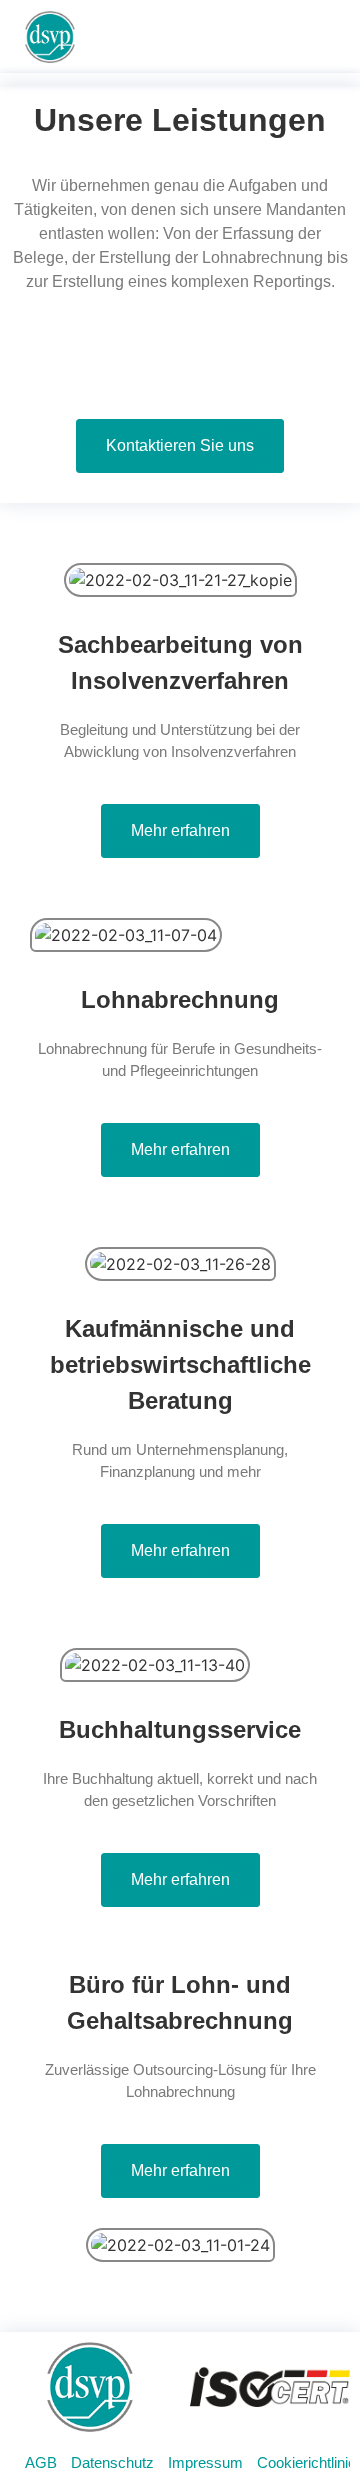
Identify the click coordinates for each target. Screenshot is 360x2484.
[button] (316, 37)
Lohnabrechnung (180, 999)
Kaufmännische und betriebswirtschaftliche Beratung (180, 1364)
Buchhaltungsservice (180, 1729)
